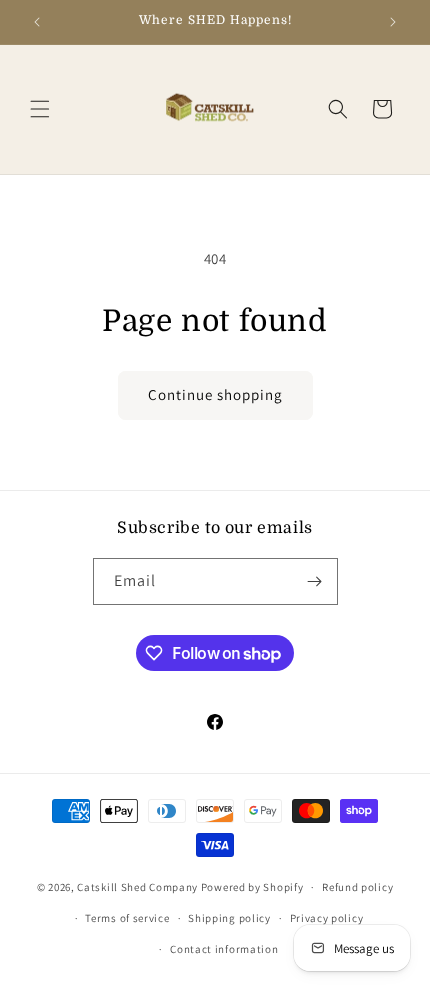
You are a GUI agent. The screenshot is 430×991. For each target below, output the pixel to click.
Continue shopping (215, 394)
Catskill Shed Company (137, 887)
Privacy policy (327, 918)
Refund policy (357, 887)
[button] (40, 109)
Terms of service (127, 918)
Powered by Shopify (252, 887)
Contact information (224, 949)
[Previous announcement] (37, 22)
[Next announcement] (393, 22)
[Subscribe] (315, 581)
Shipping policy (229, 918)
